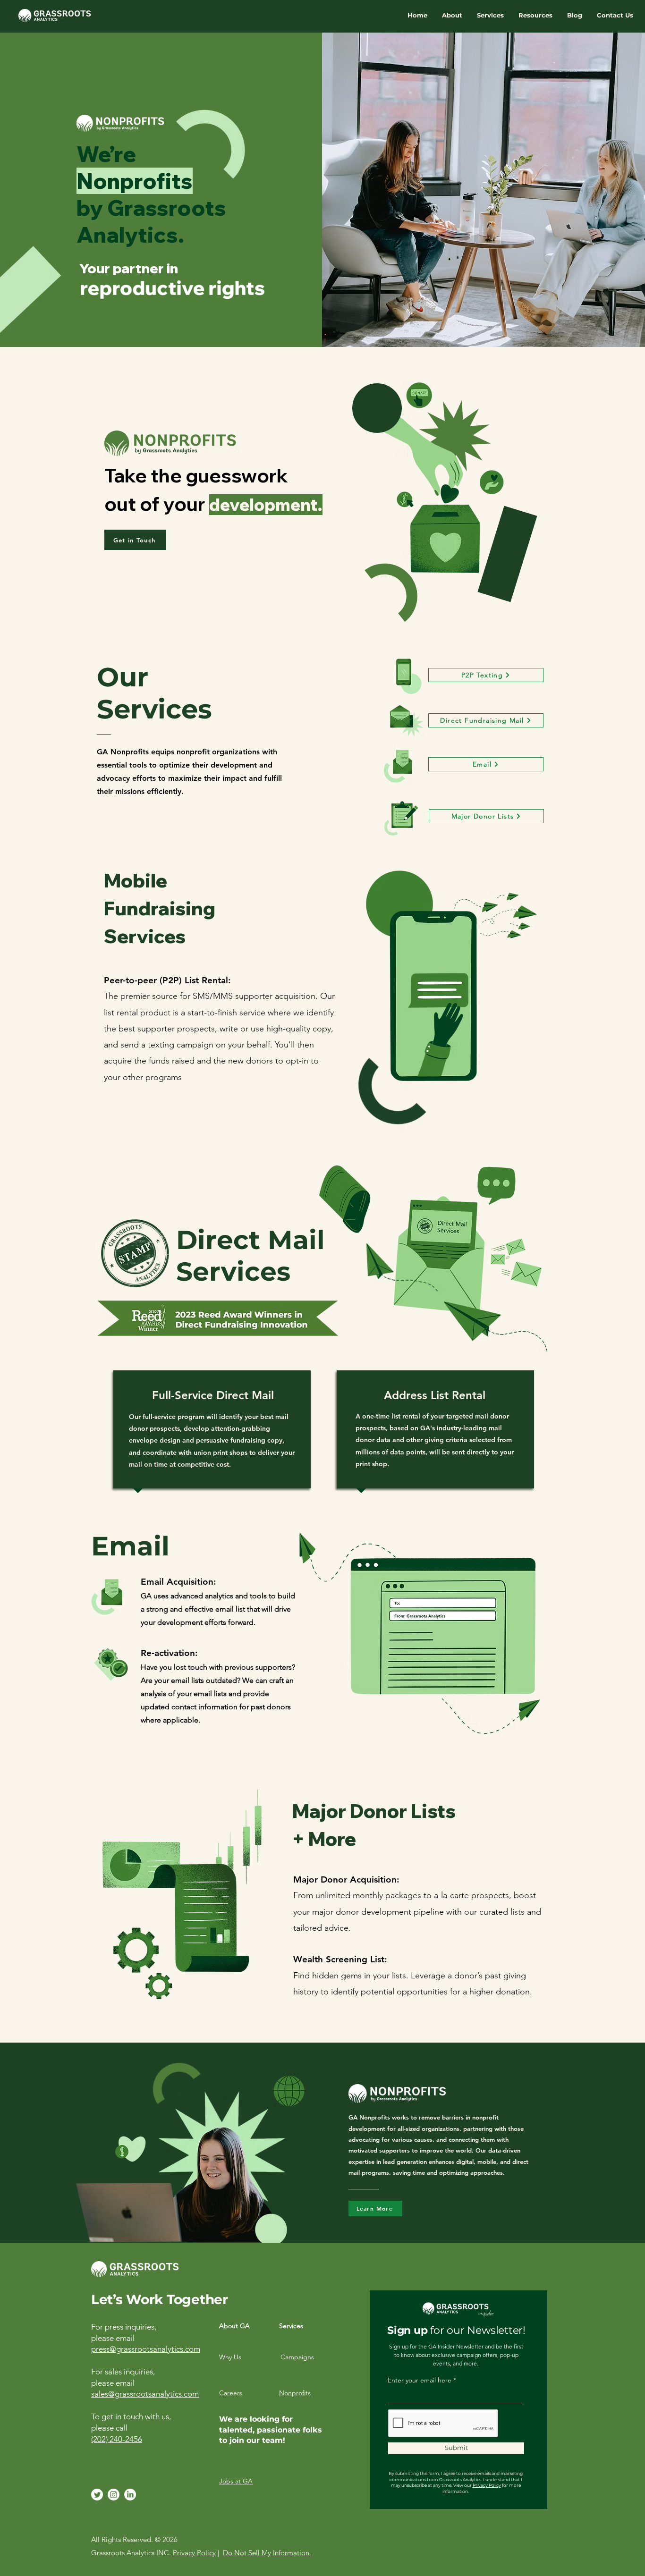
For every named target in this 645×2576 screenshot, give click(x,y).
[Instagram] (114, 2495)
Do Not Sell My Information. (267, 2553)
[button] (452, 15)
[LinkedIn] (130, 2495)
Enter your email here (420, 2380)
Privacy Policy (487, 2485)
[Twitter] (97, 2495)
